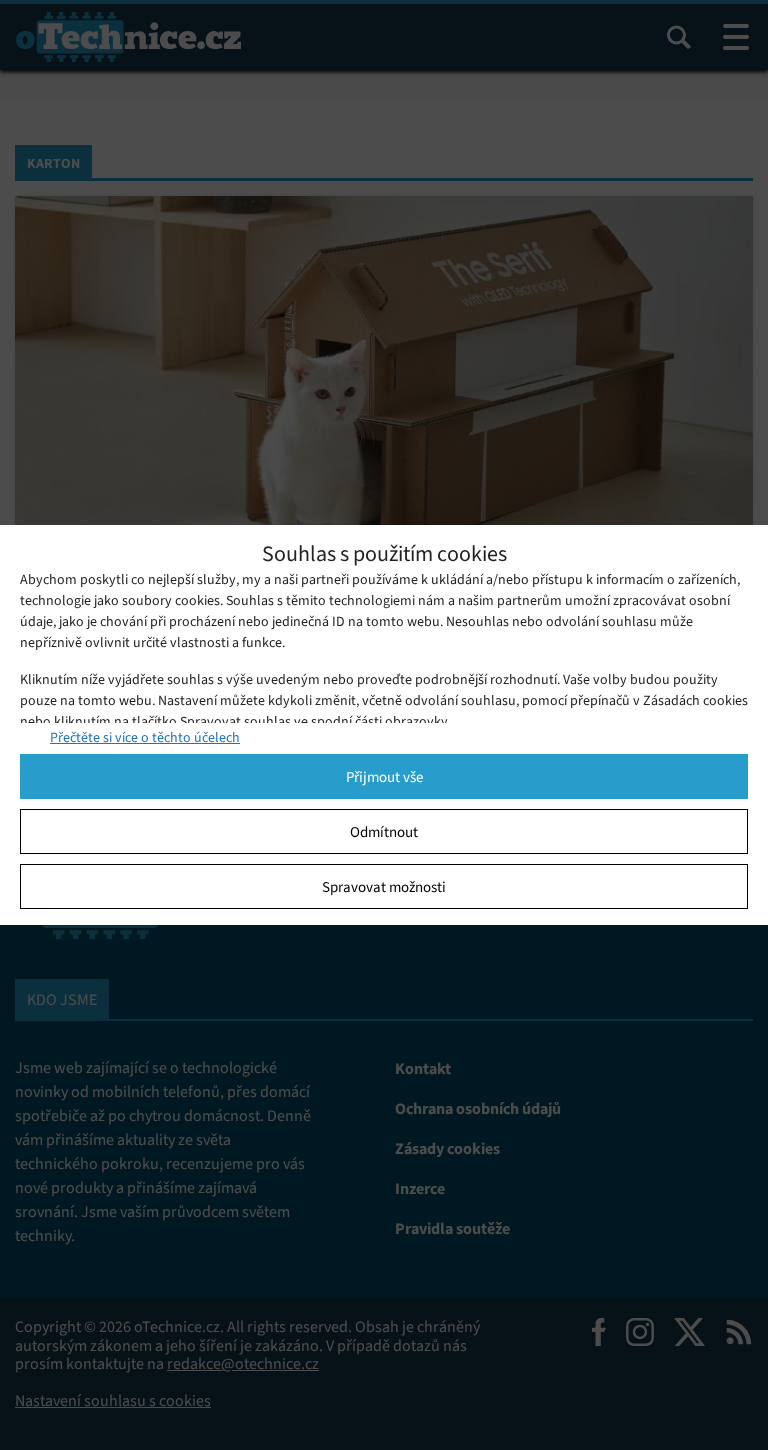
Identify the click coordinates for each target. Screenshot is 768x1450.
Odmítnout (384, 832)
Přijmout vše (384, 777)
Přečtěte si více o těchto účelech (145, 737)
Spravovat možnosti (384, 887)
